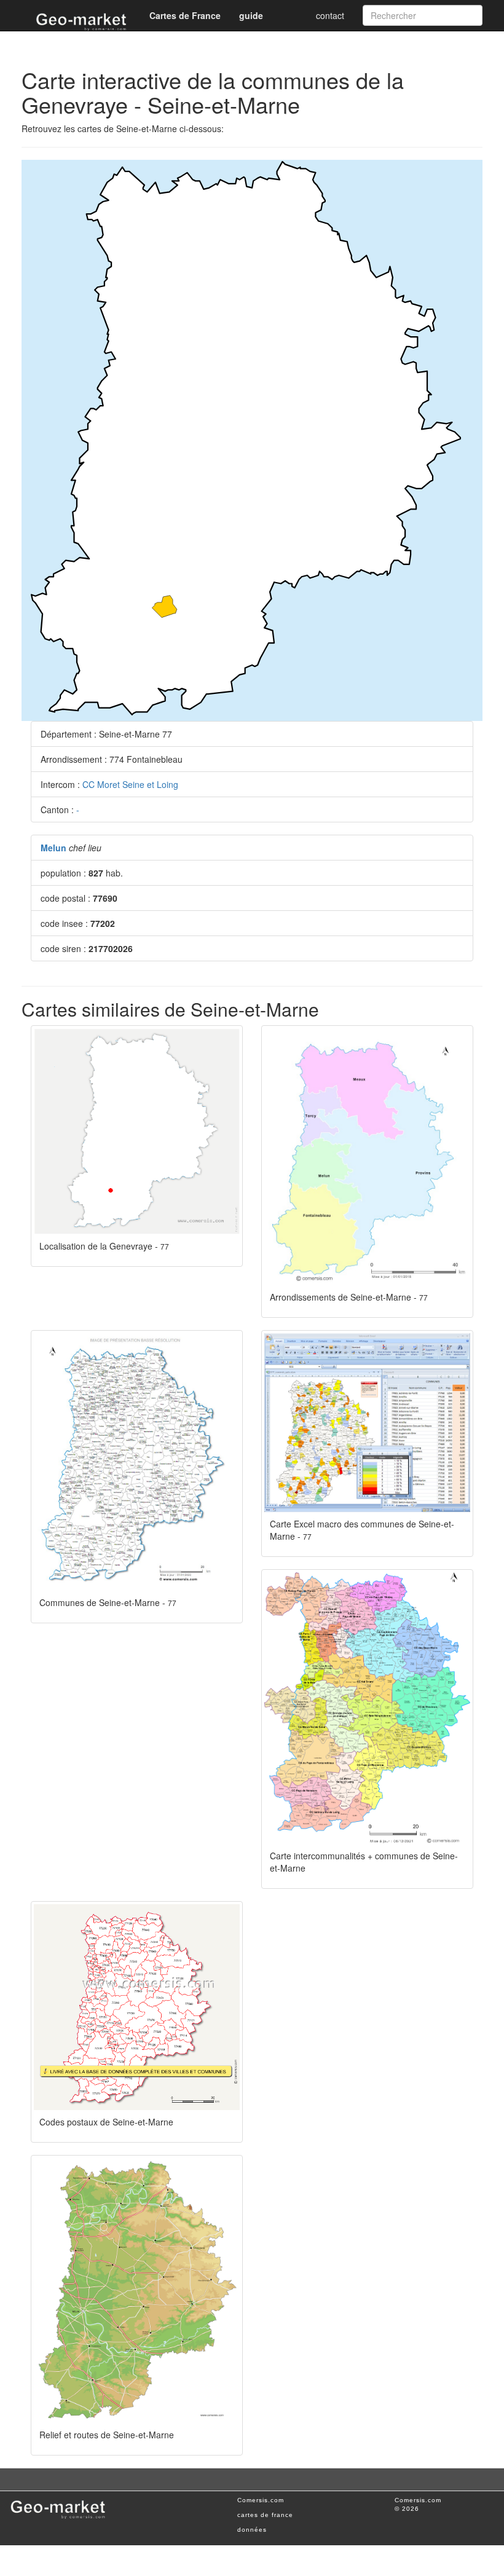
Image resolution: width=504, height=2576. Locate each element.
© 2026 (407, 2509)
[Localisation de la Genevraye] (137, 1131)
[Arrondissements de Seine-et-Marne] (367, 1157)
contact (330, 15)
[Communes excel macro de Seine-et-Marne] (367, 1422)
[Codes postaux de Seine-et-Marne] (137, 2007)
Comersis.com (261, 2500)
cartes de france (265, 2515)
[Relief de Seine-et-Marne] (137, 2290)
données (252, 2530)
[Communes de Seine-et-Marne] (137, 1462)
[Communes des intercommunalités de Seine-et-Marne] (367, 1708)
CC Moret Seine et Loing (130, 784)
